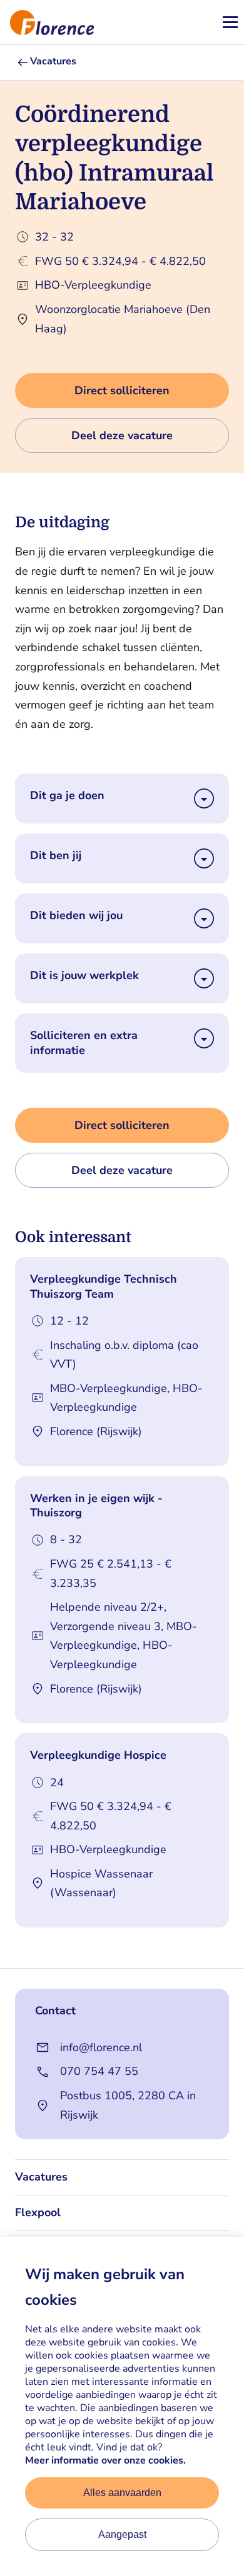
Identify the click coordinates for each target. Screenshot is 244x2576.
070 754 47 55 (99, 2071)
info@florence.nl (101, 2047)
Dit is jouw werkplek (84, 976)
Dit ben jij (56, 856)
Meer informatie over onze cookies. (105, 2460)
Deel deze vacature (122, 435)
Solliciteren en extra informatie (84, 1043)
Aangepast (122, 2534)
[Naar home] (47, 22)
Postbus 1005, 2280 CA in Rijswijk (128, 2105)
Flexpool (38, 2212)
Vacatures (53, 62)
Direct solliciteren (122, 390)
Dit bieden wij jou (76, 916)
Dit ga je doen (67, 796)
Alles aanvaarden (122, 2493)
